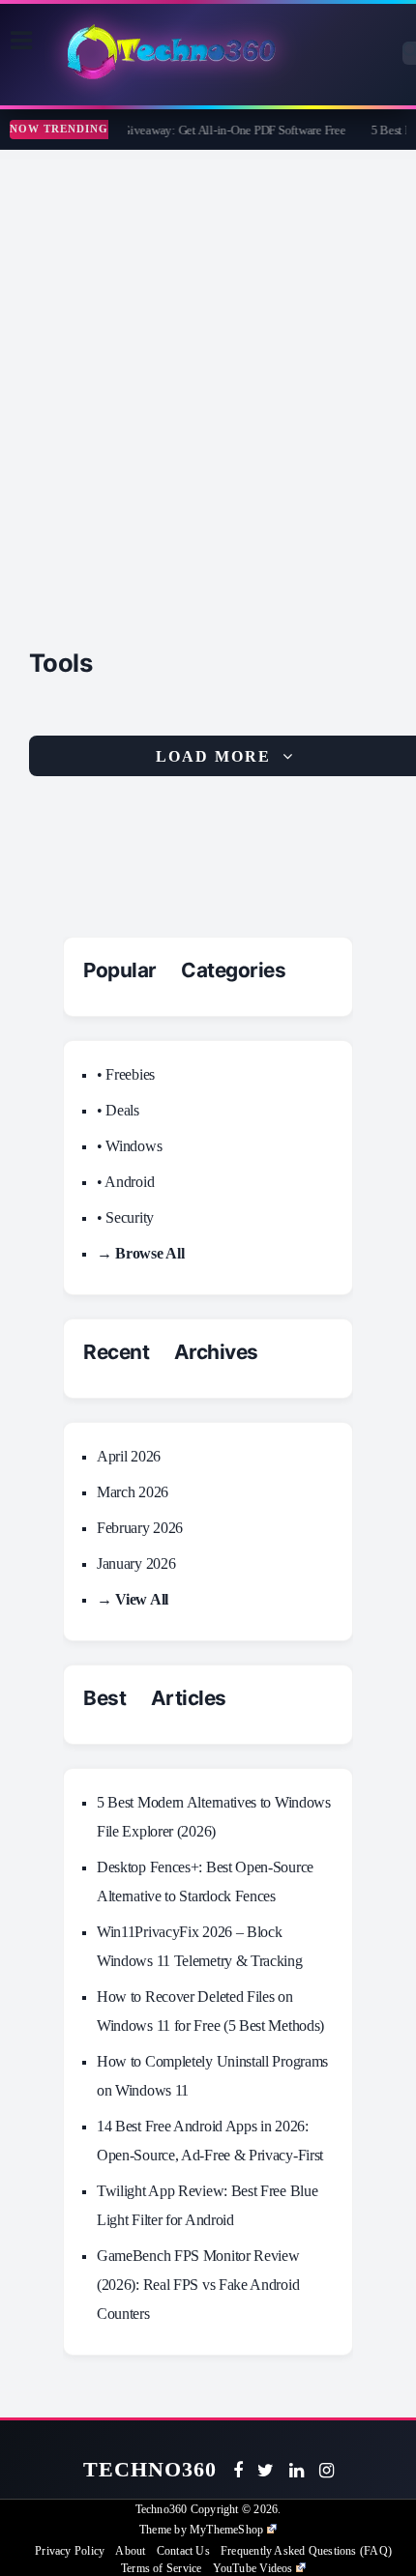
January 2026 (136, 1563)
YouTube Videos (253, 2568)
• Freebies (126, 1074)
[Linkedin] (297, 2471)
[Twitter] (266, 2471)
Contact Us (183, 2551)
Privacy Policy (70, 2551)
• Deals (118, 1110)
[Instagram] (327, 2471)
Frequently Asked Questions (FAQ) (306, 2551)
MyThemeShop (226, 2530)
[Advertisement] (208, 367)
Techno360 (150, 2469)
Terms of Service (161, 2568)
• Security (125, 1217)
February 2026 (140, 1528)
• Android (125, 1182)
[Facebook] (238, 2471)
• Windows (129, 1146)
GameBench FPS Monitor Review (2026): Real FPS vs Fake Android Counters (198, 2285)
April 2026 (129, 1456)
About (130, 2551)
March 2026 (133, 1492)
